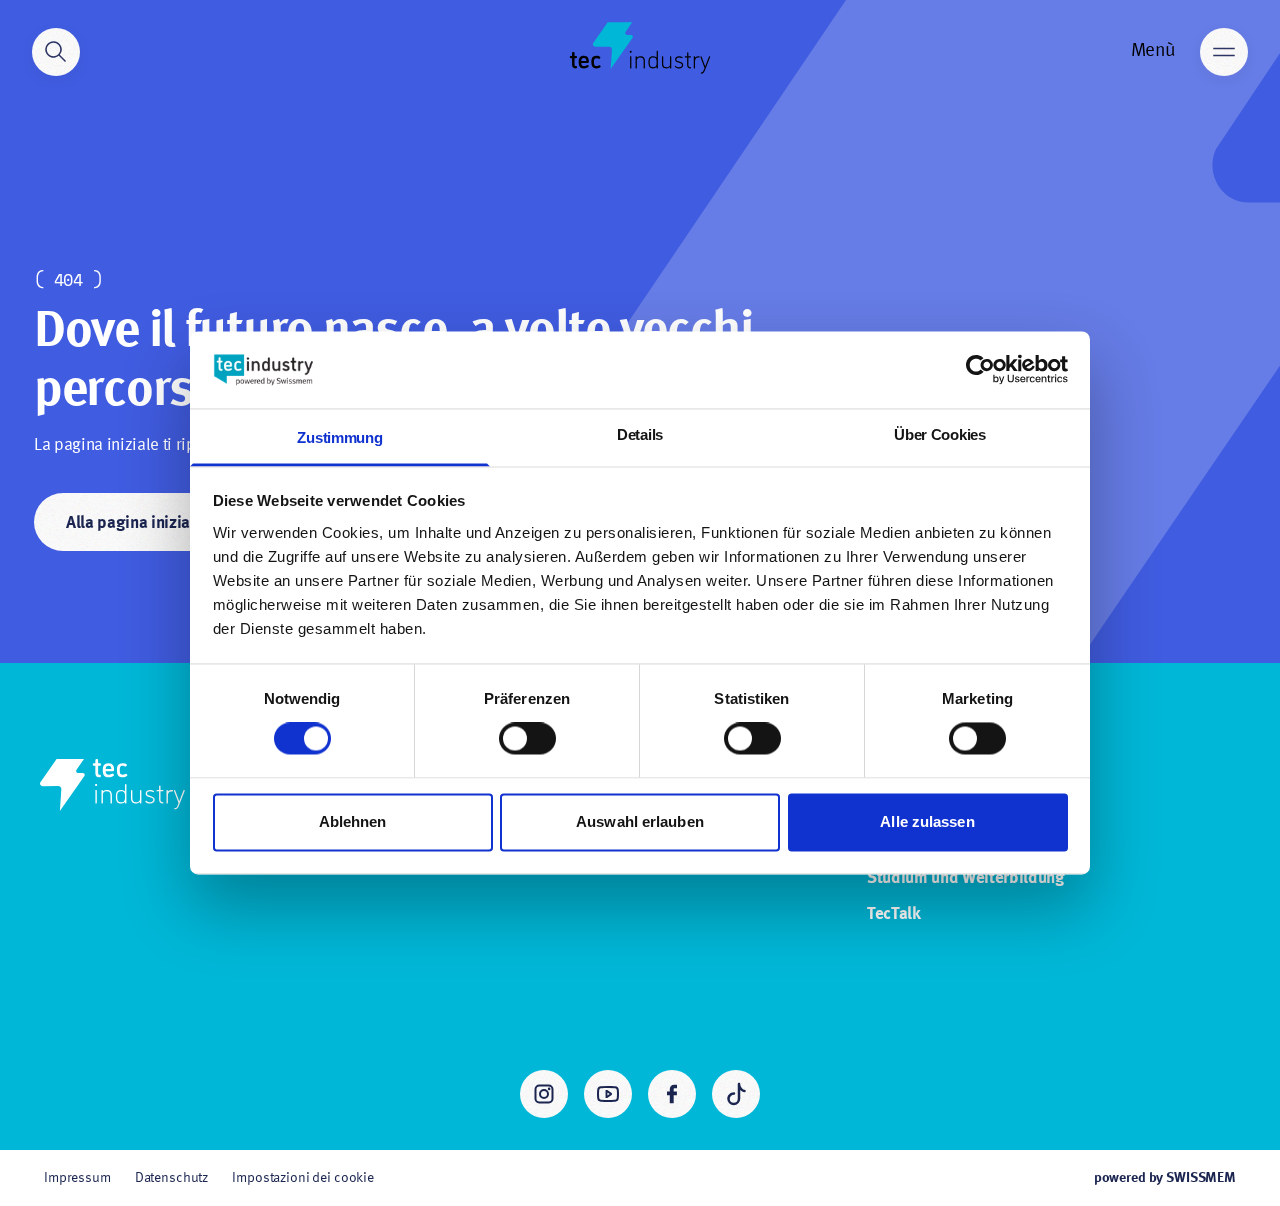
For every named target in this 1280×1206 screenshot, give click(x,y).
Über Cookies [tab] (939, 434)
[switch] (527, 739)
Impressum (77, 1178)
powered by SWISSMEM (1165, 1178)
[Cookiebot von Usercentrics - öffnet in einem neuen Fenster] (980, 370)
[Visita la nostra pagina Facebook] (672, 1094)
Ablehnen (353, 821)
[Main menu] (1224, 52)
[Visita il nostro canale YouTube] (608, 1094)
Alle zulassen (927, 821)
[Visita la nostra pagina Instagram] (544, 1094)
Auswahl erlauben (640, 821)
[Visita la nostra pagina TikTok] (736, 1094)
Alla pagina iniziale (134, 523)
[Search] (56, 52)
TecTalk (894, 914)
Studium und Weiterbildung (966, 878)
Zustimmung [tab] (339, 437)
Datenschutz (171, 1178)
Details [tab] (640, 434)
